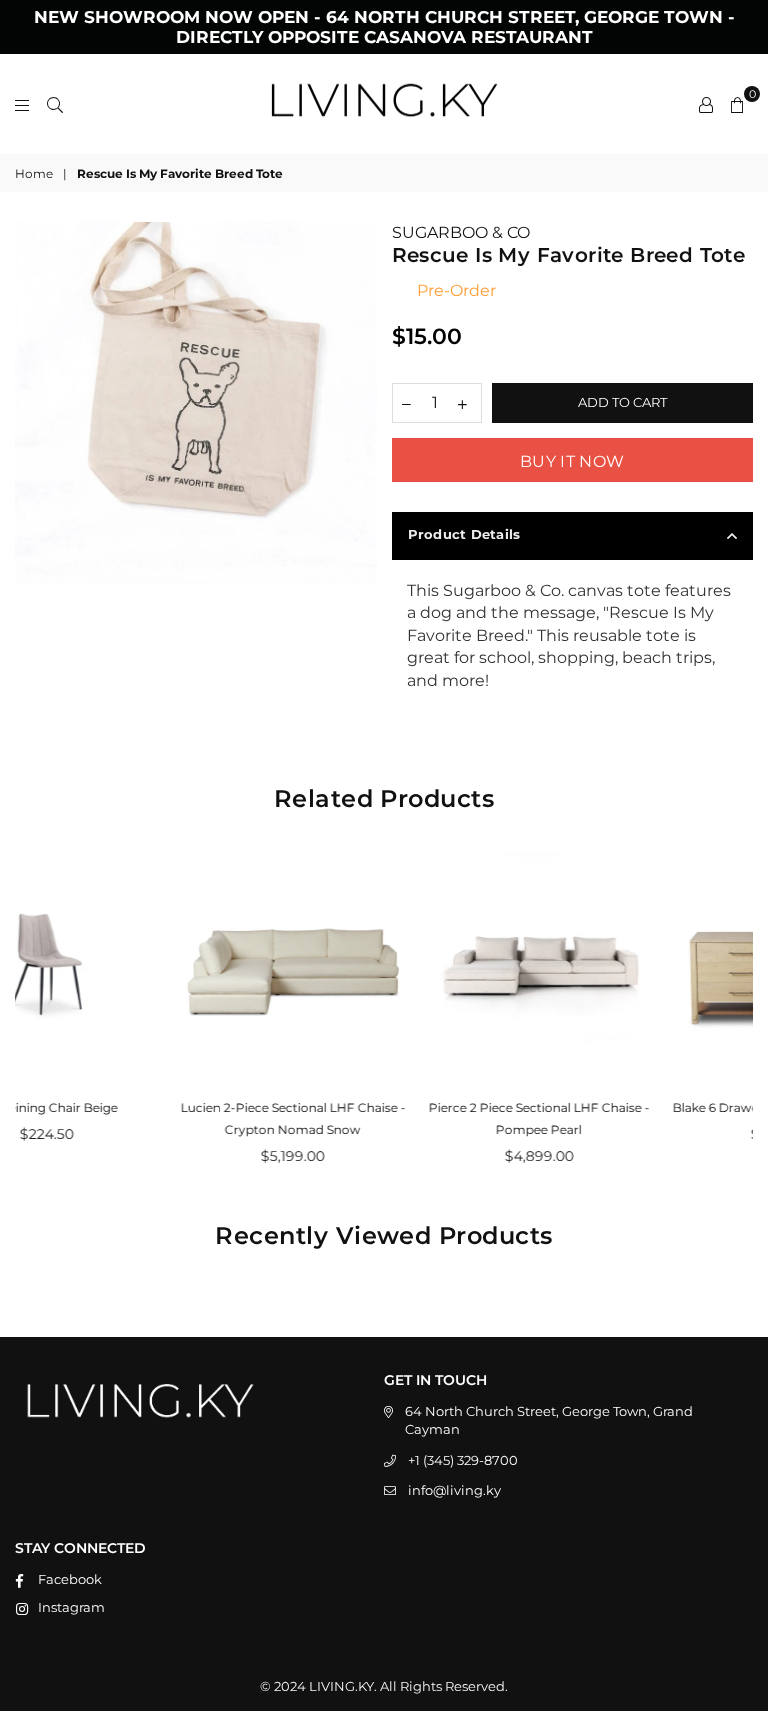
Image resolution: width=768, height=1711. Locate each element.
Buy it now (572, 461)
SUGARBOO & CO (461, 232)
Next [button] (735, 1014)
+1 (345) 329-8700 (463, 1460)
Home (34, 173)
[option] (196, 403)
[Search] (55, 104)
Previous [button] (32, 1014)
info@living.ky (454, 1490)
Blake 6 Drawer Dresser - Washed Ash (631, 1107)
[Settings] (706, 104)
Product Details (464, 534)
